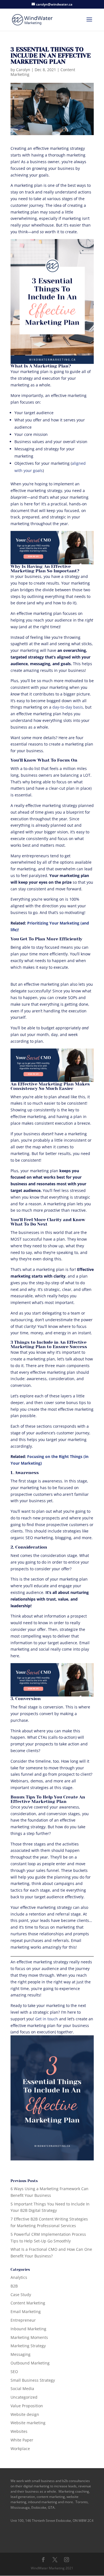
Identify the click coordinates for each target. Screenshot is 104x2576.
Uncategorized (24, 2397)
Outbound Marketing (30, 2363)
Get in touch (47, 2019)
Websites (19, 2431)
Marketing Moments (29, 2337)
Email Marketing (26, 2312)
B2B (14, 2286)
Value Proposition (27, 2406)
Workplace (20, 2449)
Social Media (22, 2389)
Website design (25, 2414)
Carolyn (23, 70)
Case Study (21, 2295)
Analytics (19, 2277)
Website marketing (28, 2423)
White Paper (22, 2440)
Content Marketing (28, 2303)
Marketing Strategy (28, 2346)
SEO (14, 2372)
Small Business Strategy (33, 2380)
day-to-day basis (68, 707)
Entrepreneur (23, 2320)
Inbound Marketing (28, 2329)
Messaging (21, 2354)
